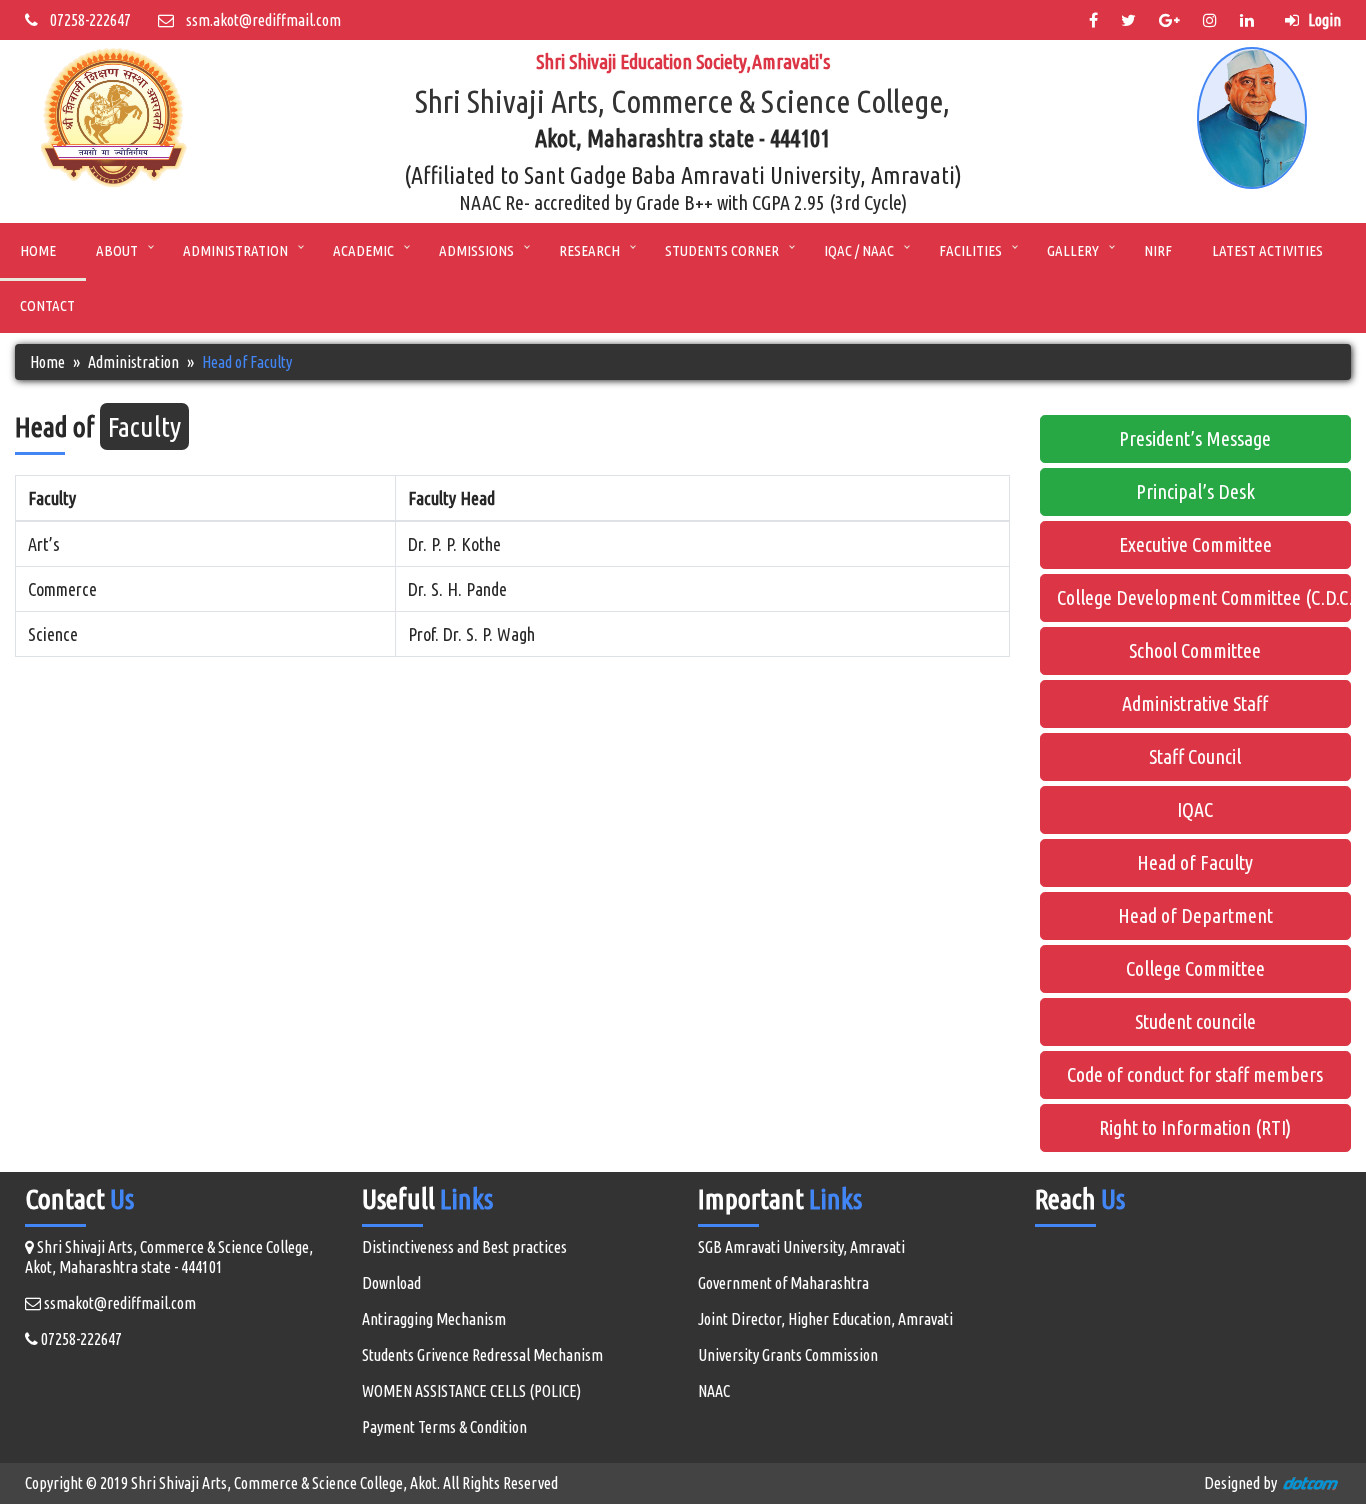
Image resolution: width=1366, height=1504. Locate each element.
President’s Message (1195, 438)
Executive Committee (1195, 544)
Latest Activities (1267, 250)
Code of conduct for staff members (1195, 1074)
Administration (235, 250)
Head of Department (1195, 915)
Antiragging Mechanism (434, 1319)
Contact (47, 305)
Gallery (1073, 250)
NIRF (1158, 250)
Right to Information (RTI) (1195, 1127)
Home (38, 250)
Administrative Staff (1195, 703)
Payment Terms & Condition (444, 1427)
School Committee (1195, 650)
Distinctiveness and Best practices (464, 1247)
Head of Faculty (1195, 862)
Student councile (1195, 1021)
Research (589, 250)
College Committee (1195, 968)
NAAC (714, 1391)
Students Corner (722, 250)
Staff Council (1195, 756)
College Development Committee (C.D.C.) (1204, 597)
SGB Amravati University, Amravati (801, 1247)
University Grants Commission (788, 1355)
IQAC (1195, 809)
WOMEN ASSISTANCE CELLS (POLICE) (471, 1391)
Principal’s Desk (1195, 491)
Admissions (476, 250)
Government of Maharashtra (783, 1283)
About (117, 250)
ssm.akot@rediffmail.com (257, 20)
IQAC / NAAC (859, 250)
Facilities (970, 250)
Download (391, 1283)
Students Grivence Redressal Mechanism (482, 1355)
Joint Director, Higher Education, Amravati (825, 1319)
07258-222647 (84, 20)
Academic (363, 250)
